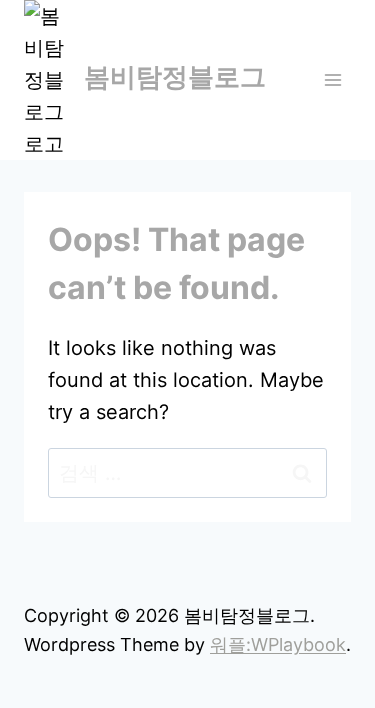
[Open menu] (332, 79)
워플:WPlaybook (278, 644)
